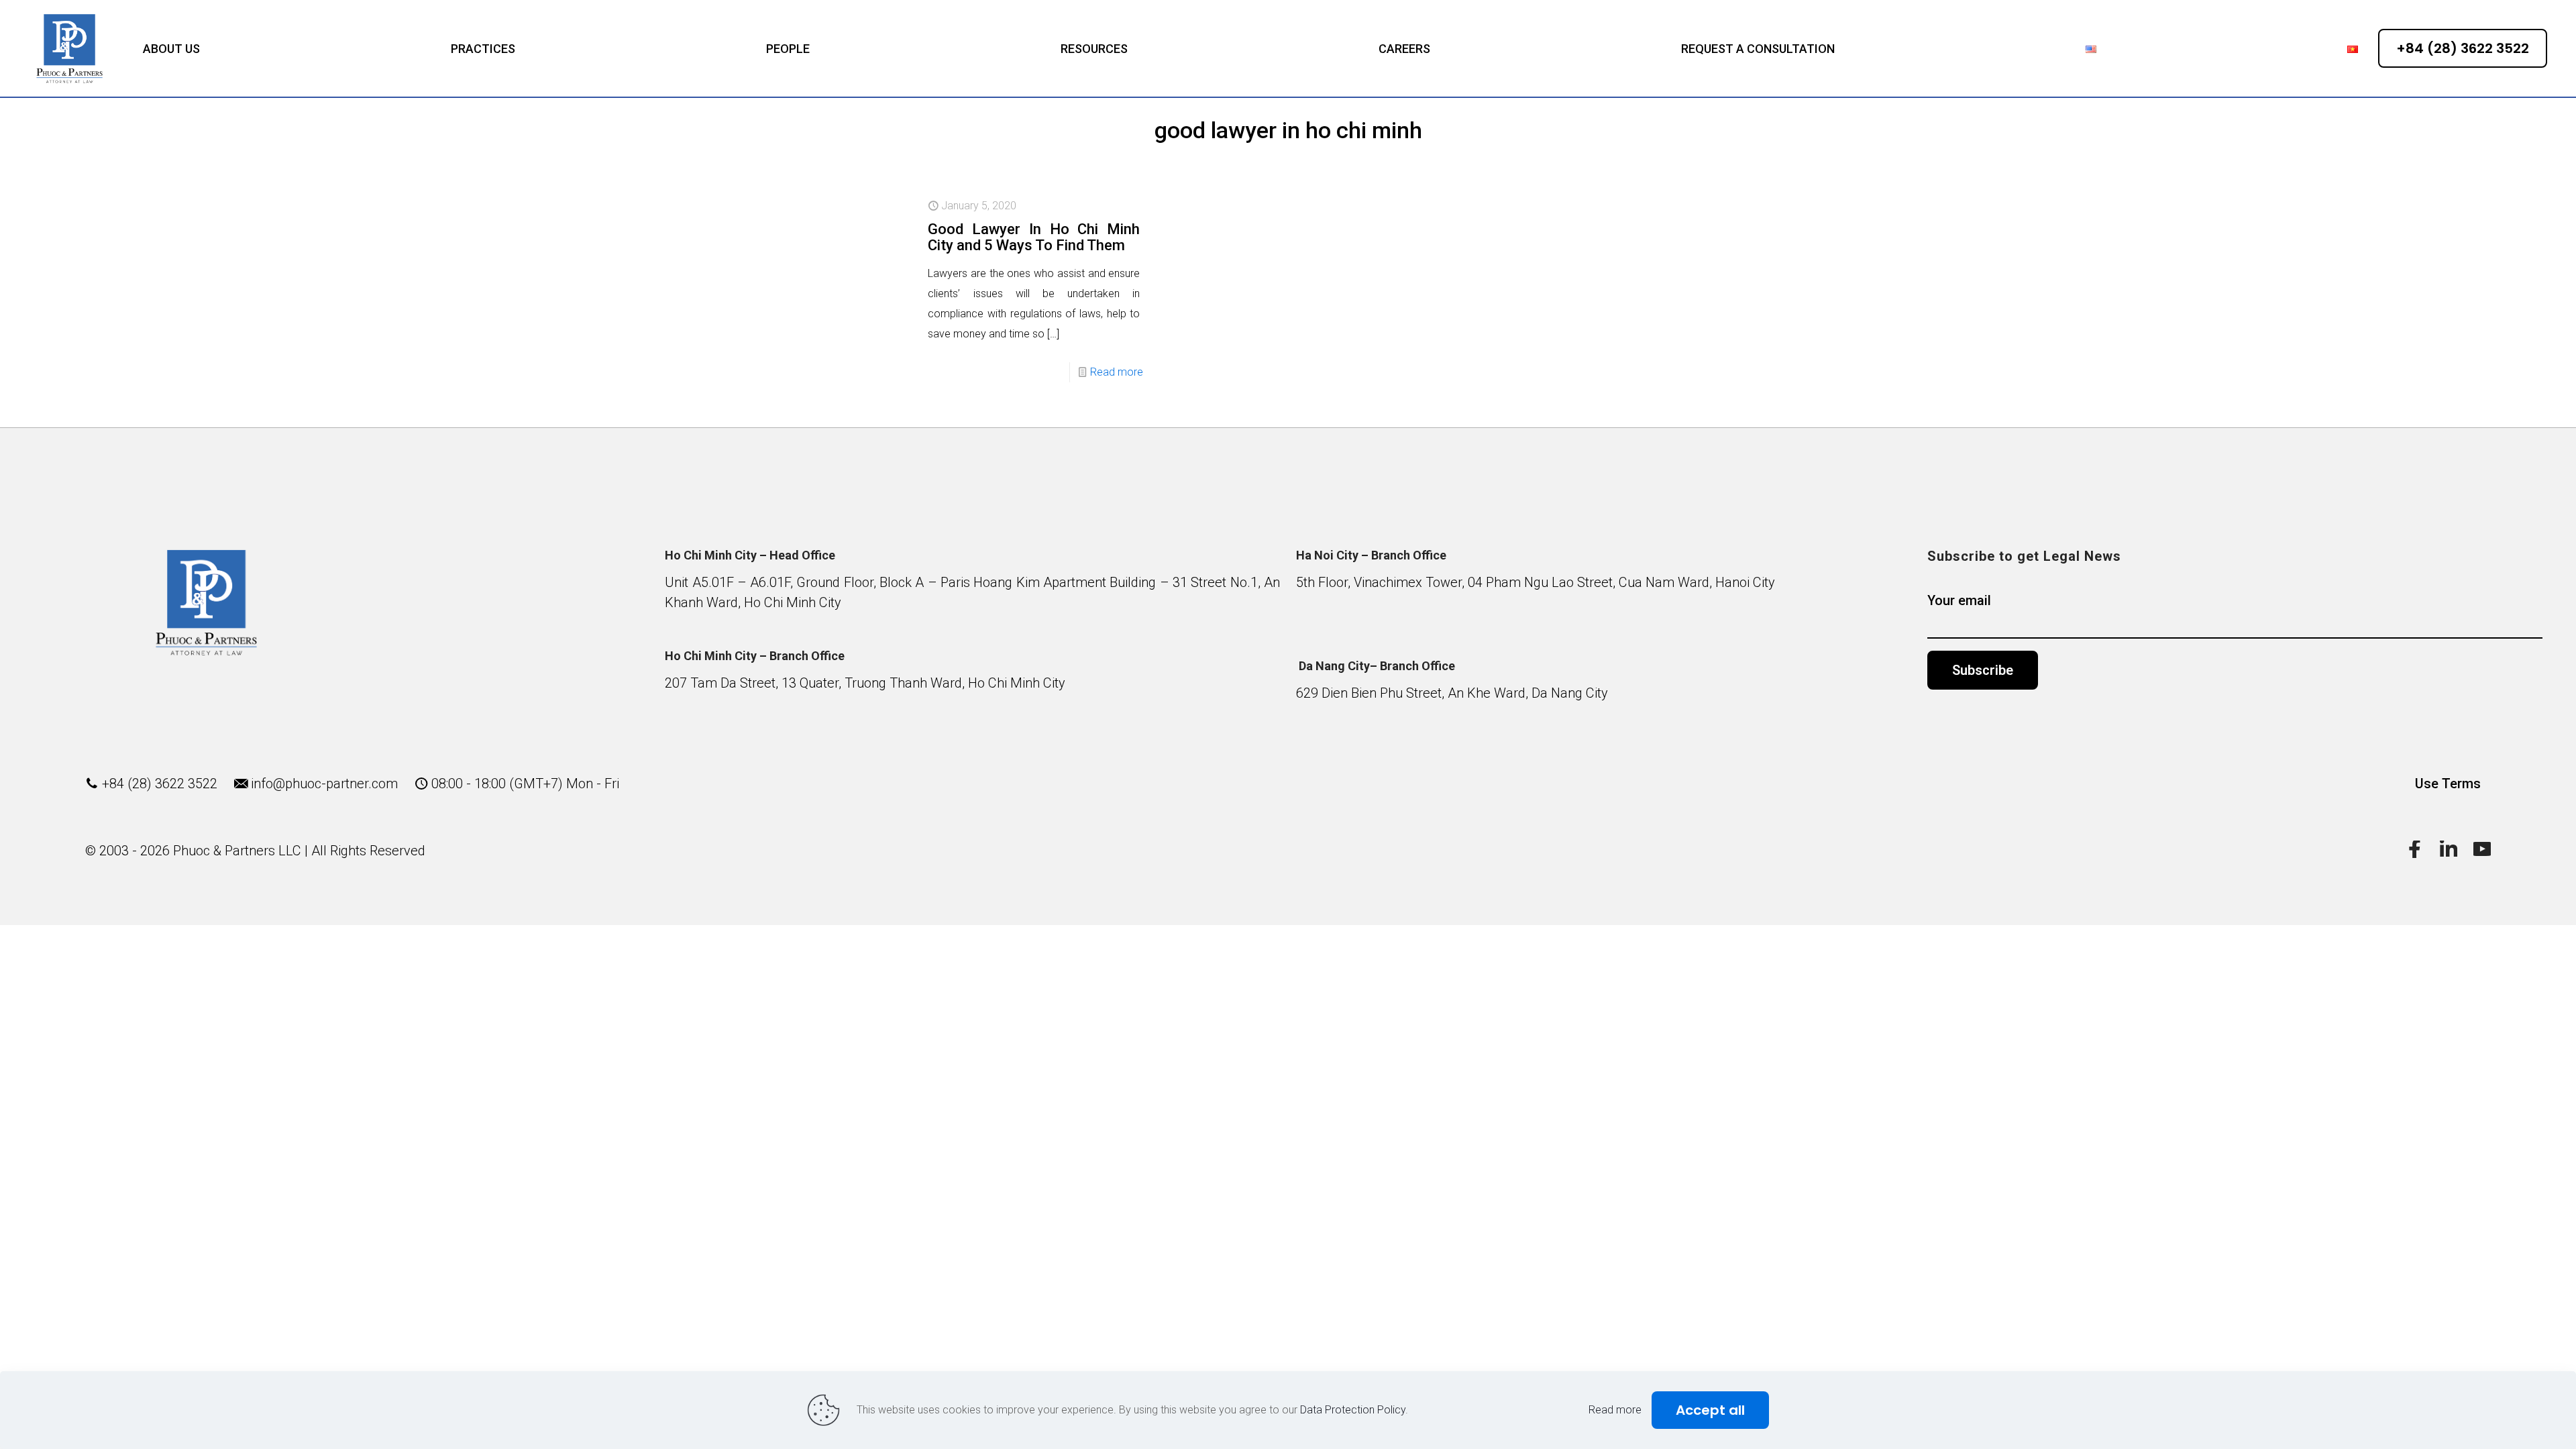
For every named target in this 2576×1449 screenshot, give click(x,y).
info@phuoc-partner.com (324, 784)
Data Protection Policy (1353, 1410)
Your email (1959, 600)
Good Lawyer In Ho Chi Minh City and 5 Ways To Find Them (1034, 237)
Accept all (1710, 1410)
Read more (1117, 372)
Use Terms (2448, 784)
